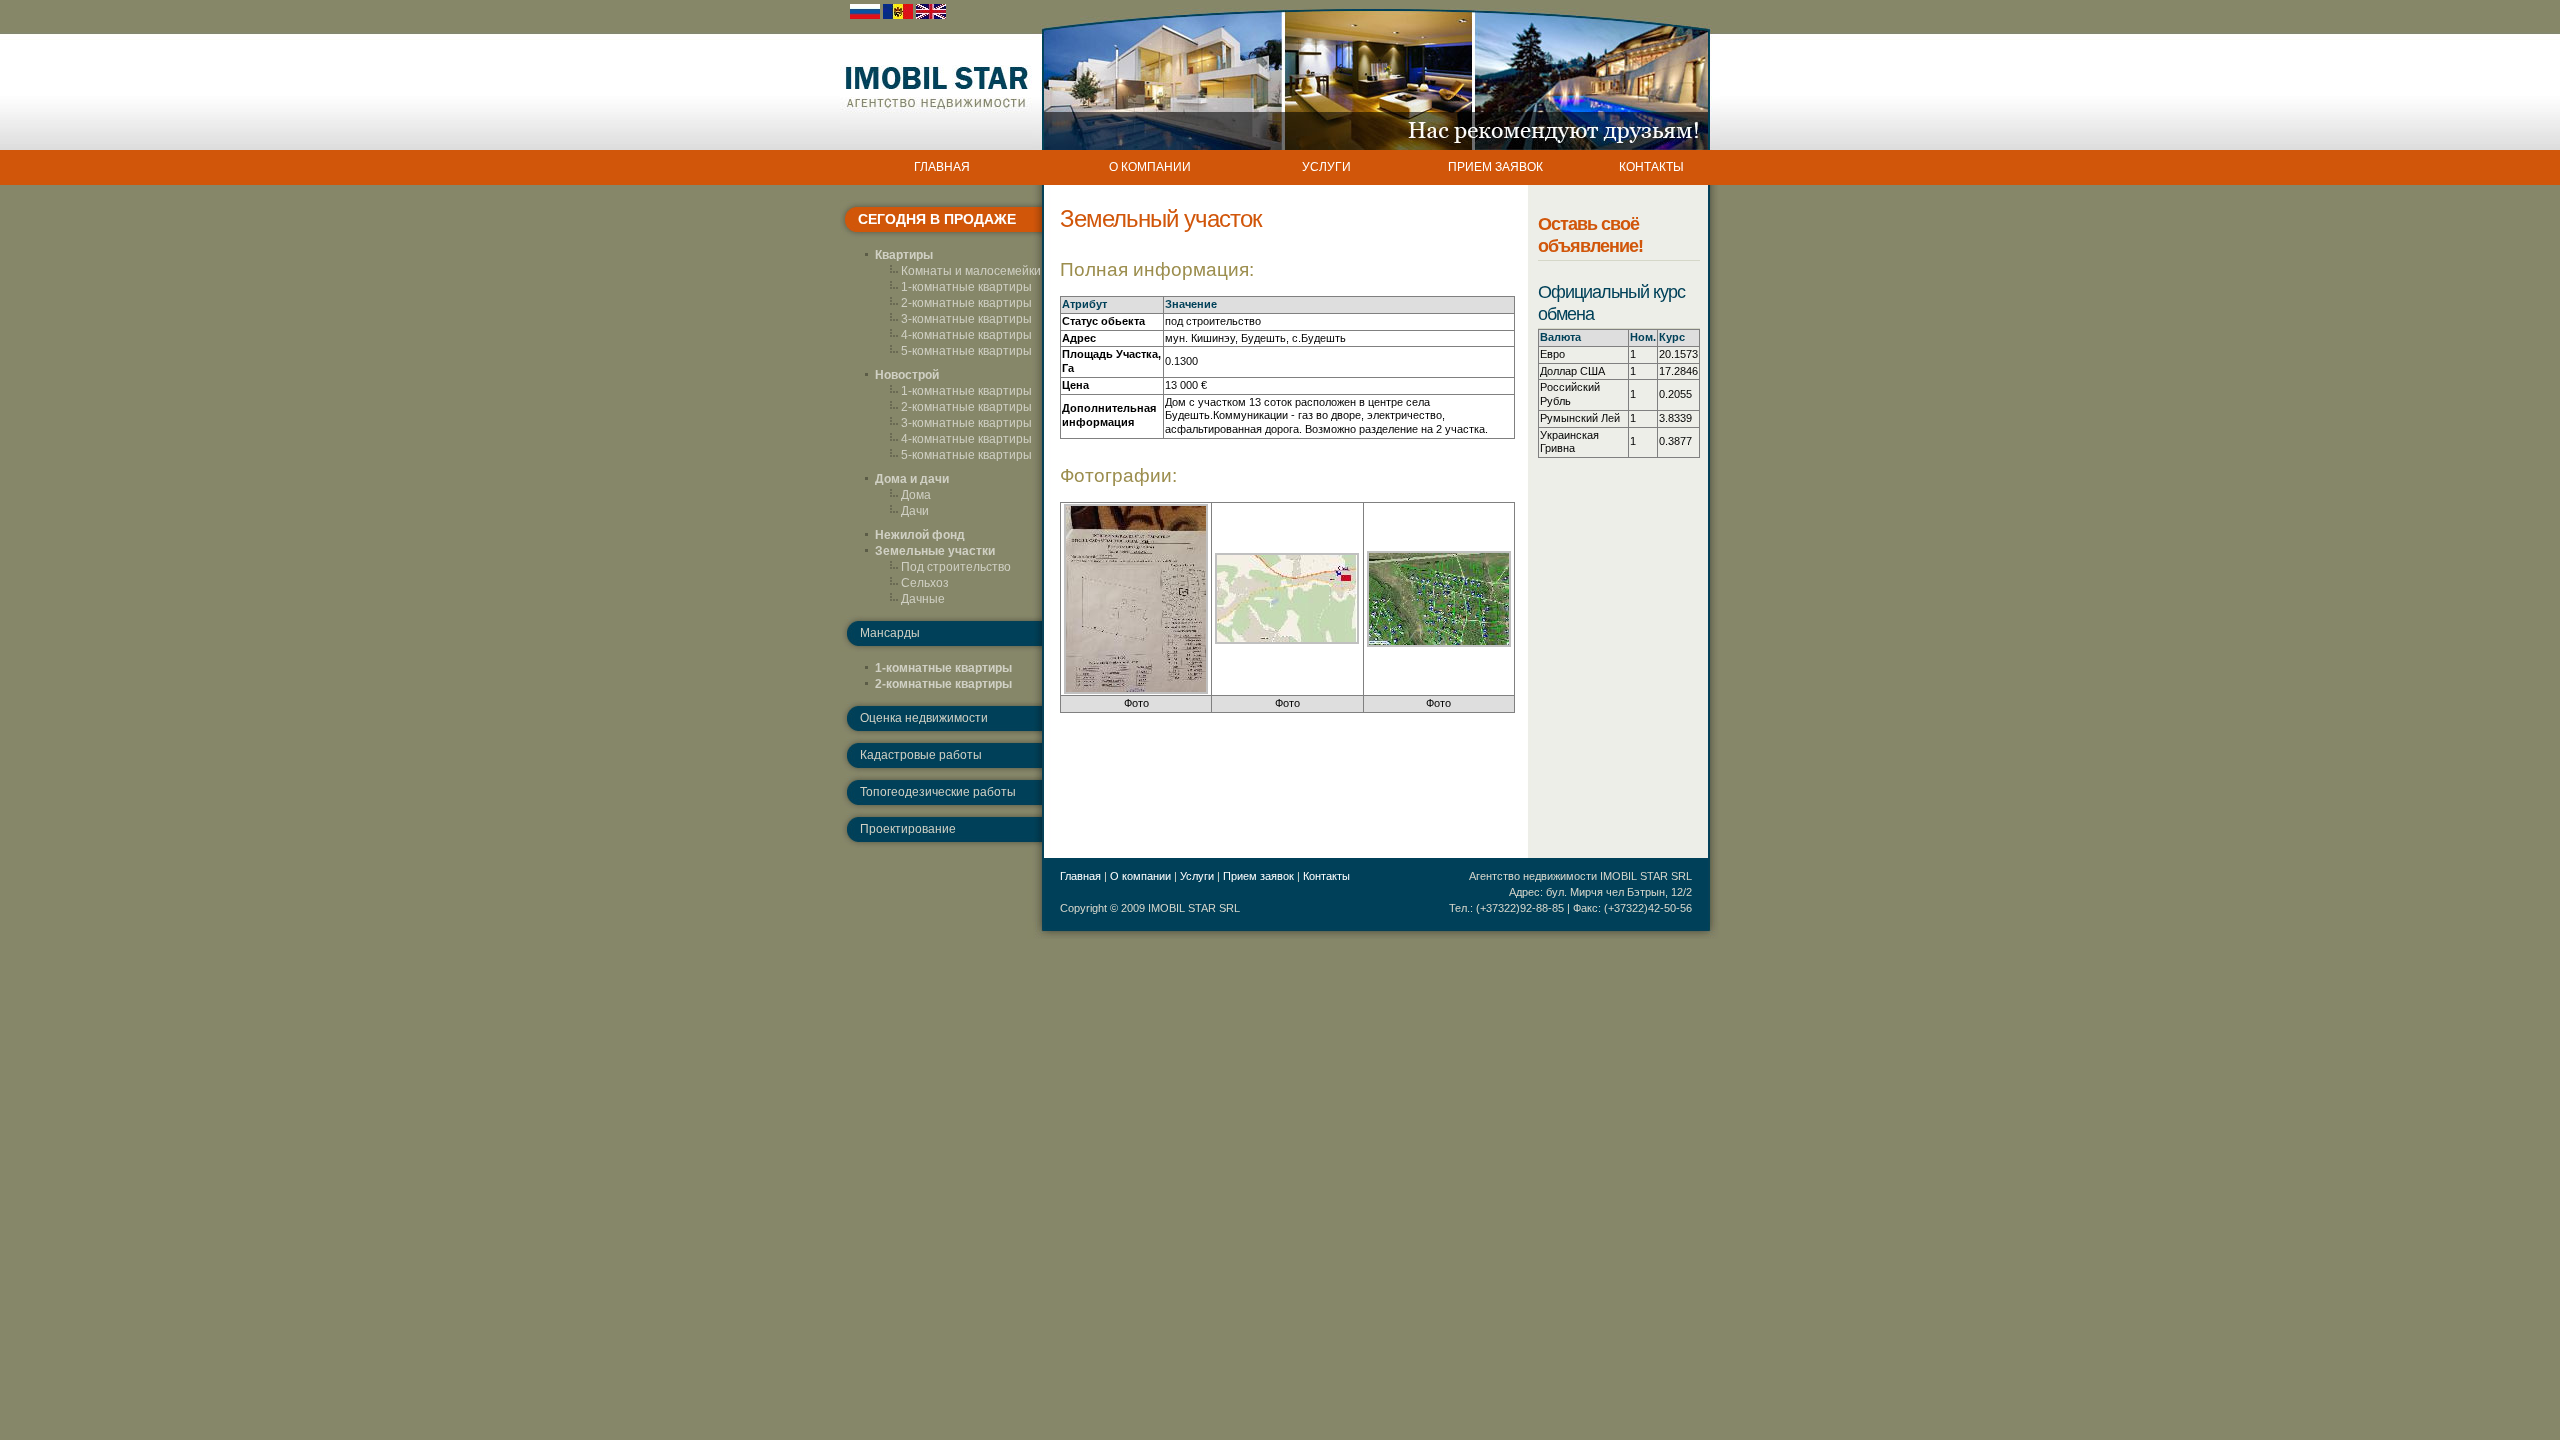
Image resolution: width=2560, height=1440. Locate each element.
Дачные (923, 599)
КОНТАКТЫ (1651, 167)
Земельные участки (935, 551)
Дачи (915, 511)
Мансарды (890, 633)
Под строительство (956, 567)
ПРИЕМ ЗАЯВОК (1495, 167)
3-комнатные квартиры (966, 319)
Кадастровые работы (921, 755)
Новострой (907, 375)
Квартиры (904, 255)
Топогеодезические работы (938, 792)
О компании (1140, 876)
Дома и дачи (912, 479)
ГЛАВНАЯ (942, 167)
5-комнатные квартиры (966, 351)
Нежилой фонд (920, 535)
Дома (916, 495)
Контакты (1326, 876)
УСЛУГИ (1326, 167)
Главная (1080, 876)
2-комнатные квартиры (966, 303)
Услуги (1197, 876)
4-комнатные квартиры (966, 335)
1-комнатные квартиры (966, 287)
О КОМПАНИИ (1150, 167)
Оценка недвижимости (924, 718)
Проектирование (908, 829)
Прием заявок (1258, 876)
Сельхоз (925, 583)
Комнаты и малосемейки (971, 271)
